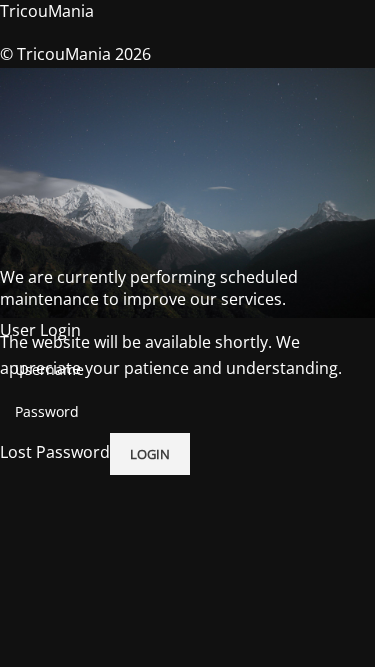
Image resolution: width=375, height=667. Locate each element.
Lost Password (55, 452)
